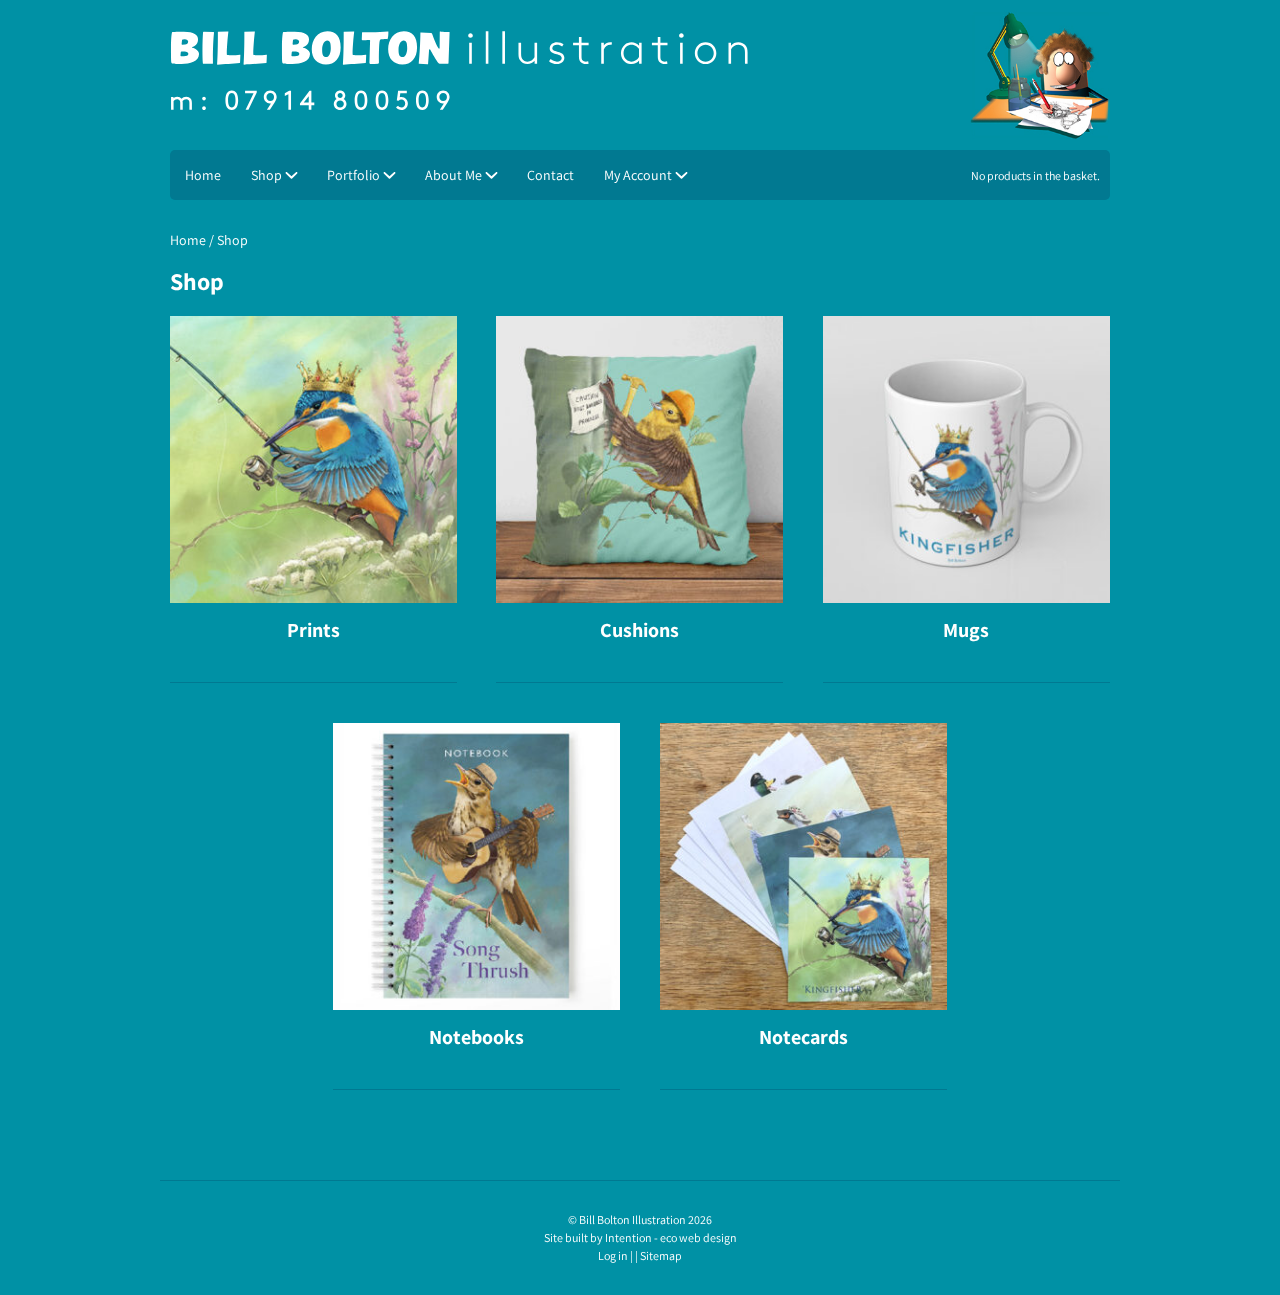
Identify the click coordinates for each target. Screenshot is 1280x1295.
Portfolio (353, 175)
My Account (638, 175)
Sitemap (661, 1255)
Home (203, 175)
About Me (453, 175)
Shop (266, 175)
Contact (550, 175)
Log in (613, 1255)
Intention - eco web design (671, 1237)
